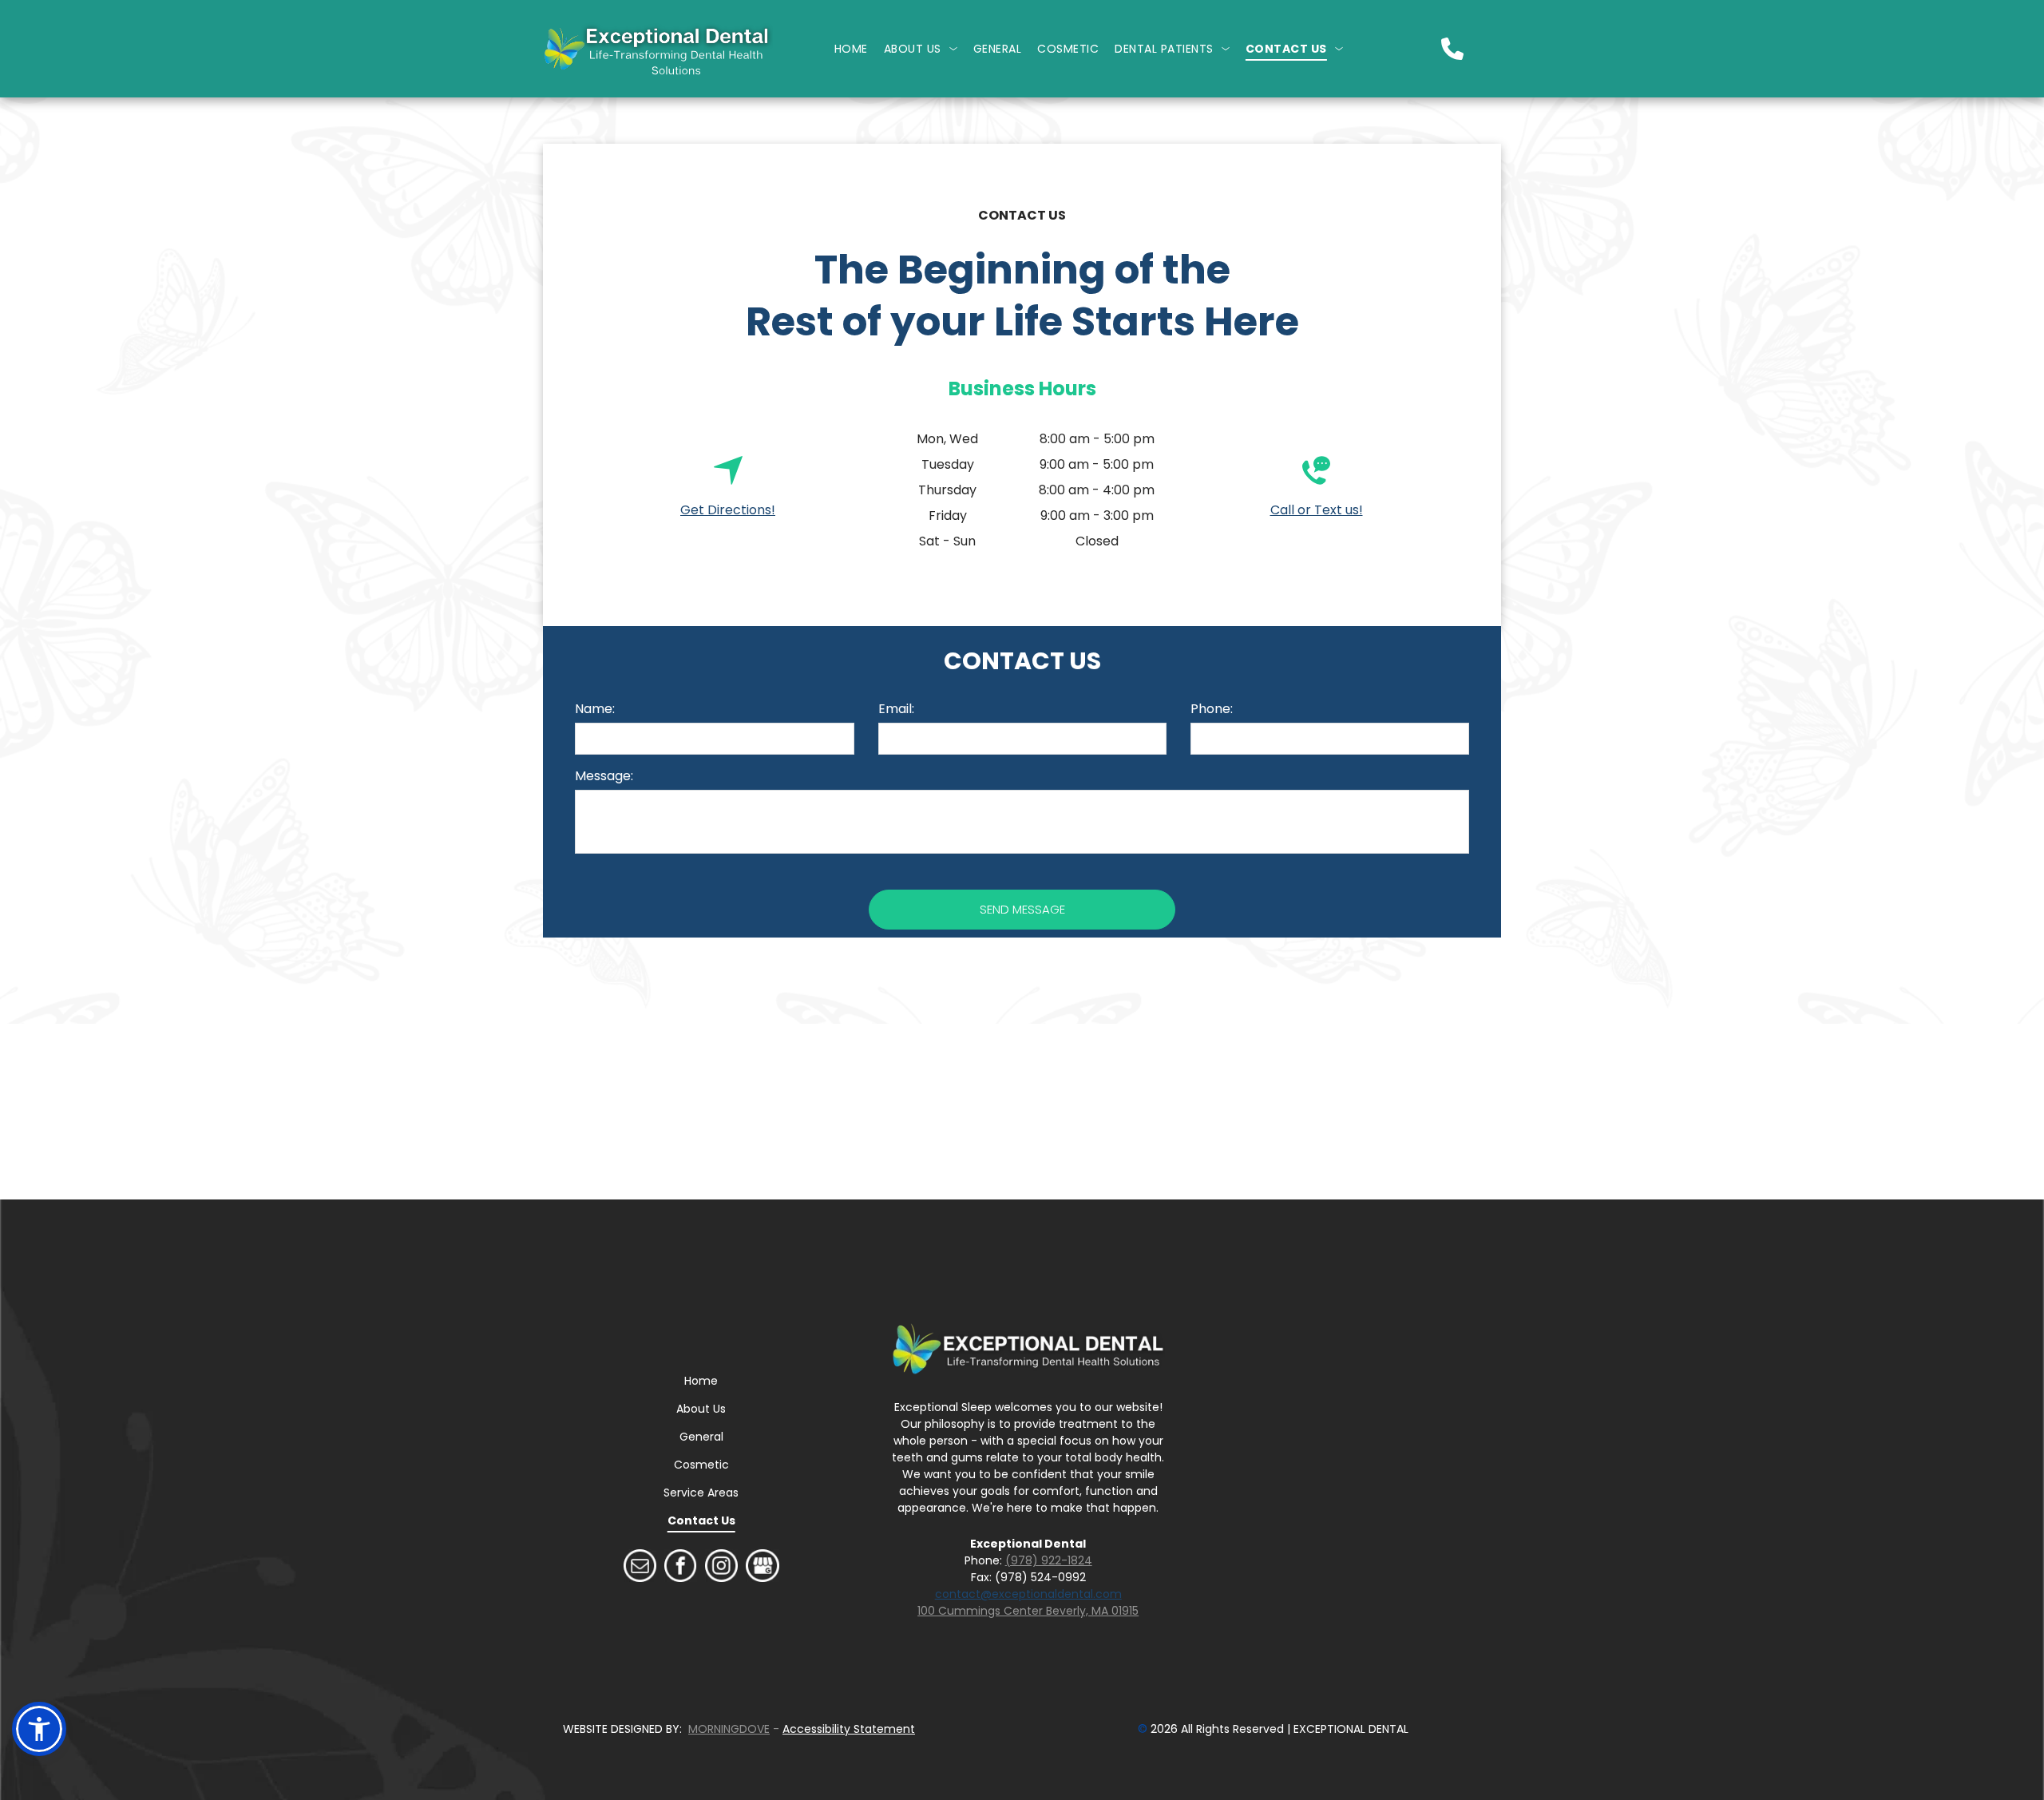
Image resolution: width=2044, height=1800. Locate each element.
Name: (595, 709)
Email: (896, 709)
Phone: (1212, 709)
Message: (604, 776)
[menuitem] (851, 49)
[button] (39, 1729)
